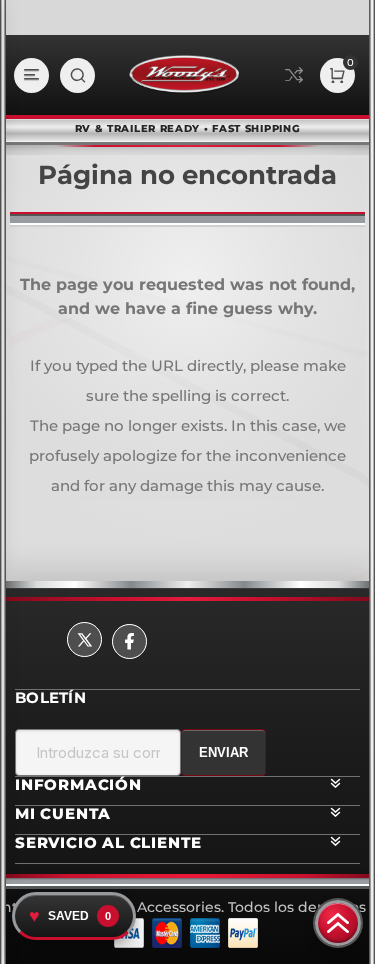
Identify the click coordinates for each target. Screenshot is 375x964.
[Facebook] (129, 641)
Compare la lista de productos (294, 75)
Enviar (223, 752)
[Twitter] (84, 639)
